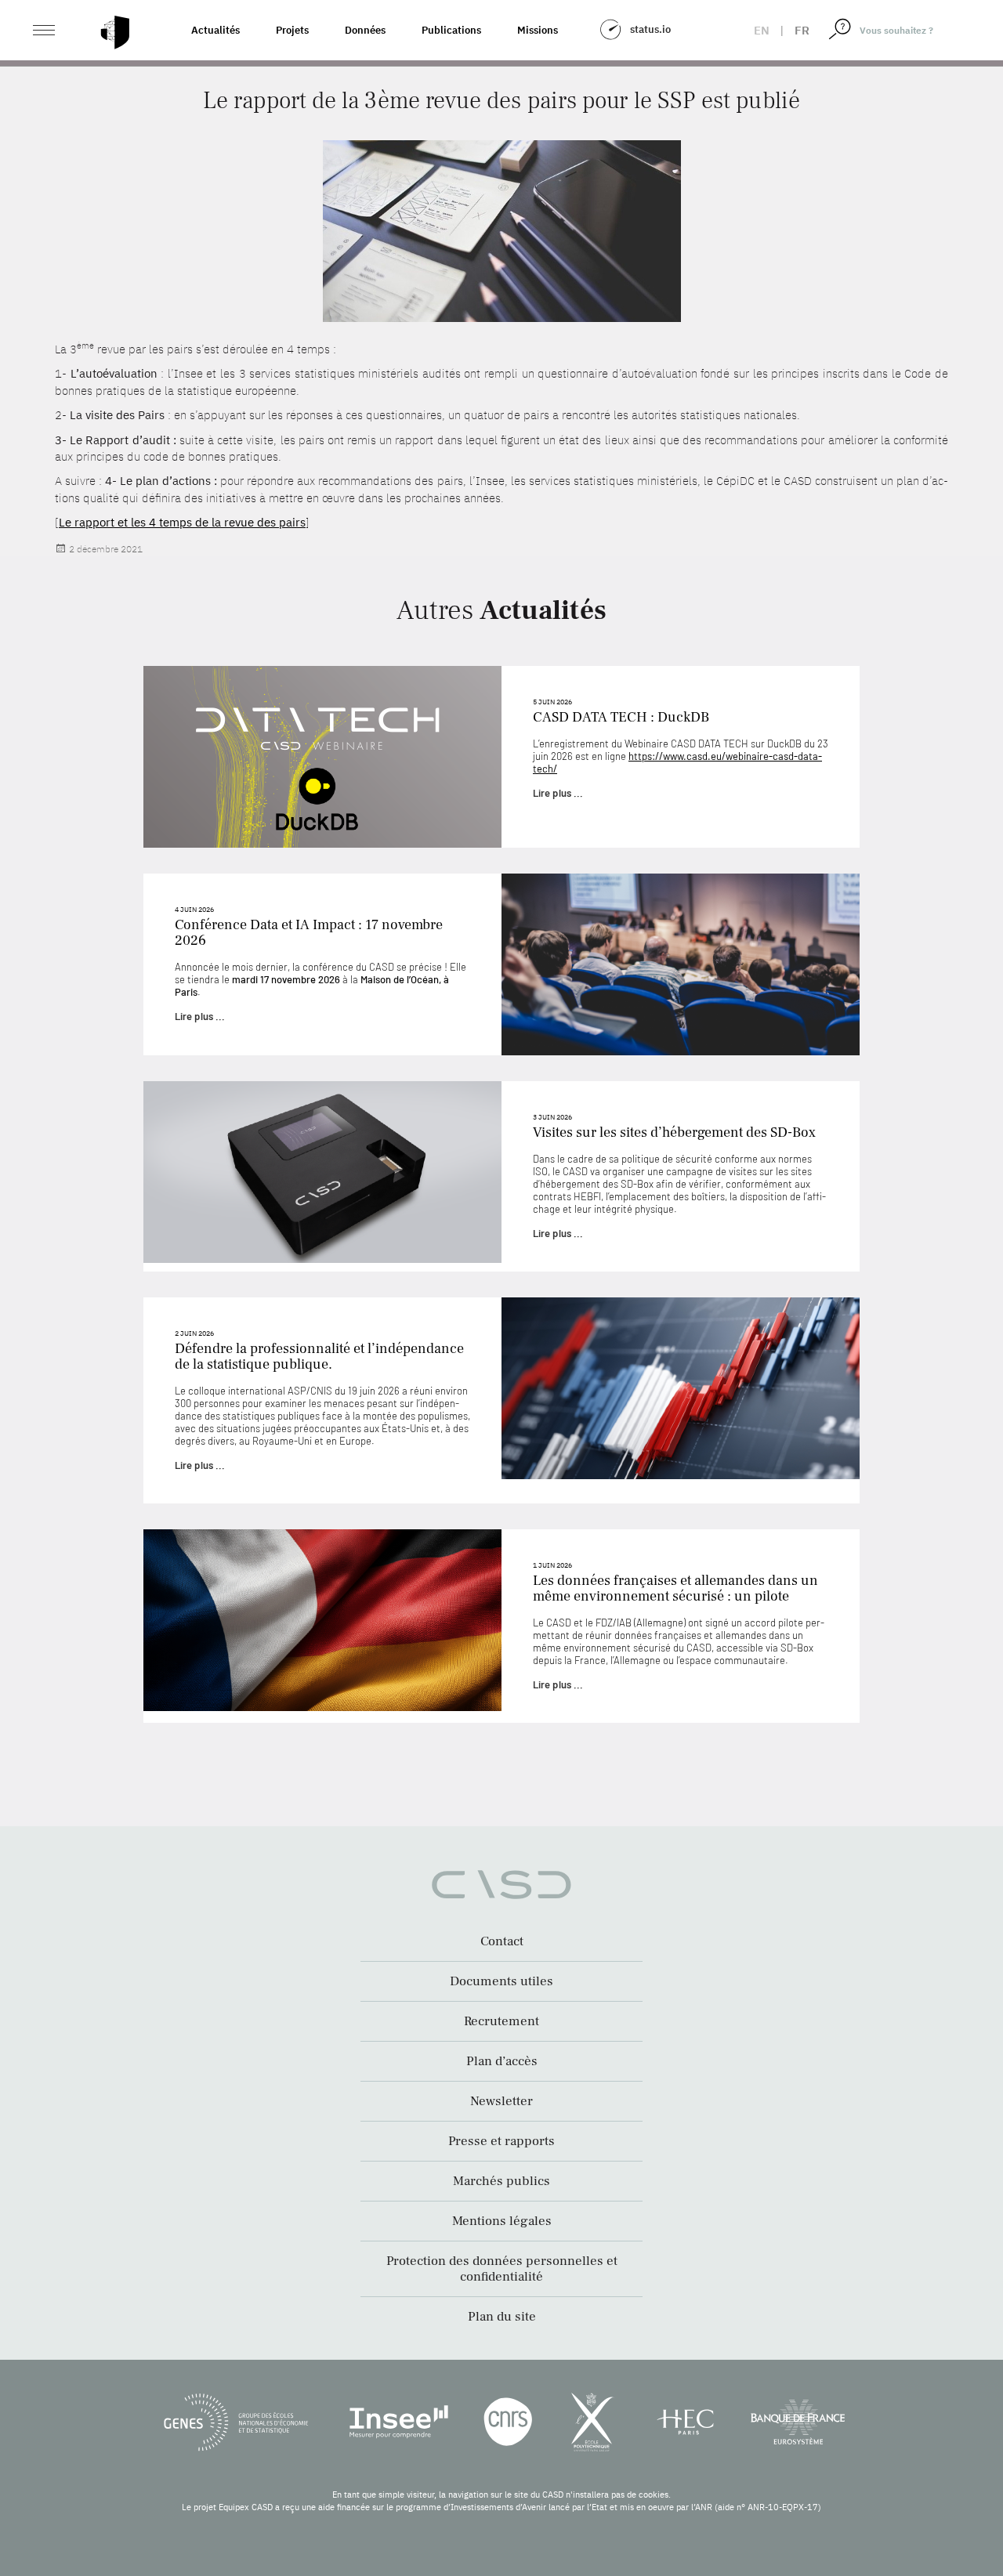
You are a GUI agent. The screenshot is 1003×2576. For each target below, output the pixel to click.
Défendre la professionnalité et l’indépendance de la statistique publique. (319, 1357)
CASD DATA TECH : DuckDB (621, 717)
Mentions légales (502, 2221)
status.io (650, 29)
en (762, 30)
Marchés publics (501, 2181)
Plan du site (502, 2317)
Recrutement (501, 2021)
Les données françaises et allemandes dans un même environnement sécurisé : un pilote (675, 1588)
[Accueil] (115, 33)
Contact (502, 1941)
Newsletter (501, 2101)
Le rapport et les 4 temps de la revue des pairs (182, 522)
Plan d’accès (502, 2061)
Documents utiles (501, 1981)
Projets (292, 30)
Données (365, 30)
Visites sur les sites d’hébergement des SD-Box (674, 1132)
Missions (538, 30)
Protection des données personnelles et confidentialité (502, 2269)
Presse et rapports (501, 2141)
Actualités (215, 30)
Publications (451, 30)
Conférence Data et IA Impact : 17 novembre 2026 (309, 933)
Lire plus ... (558, 793)
